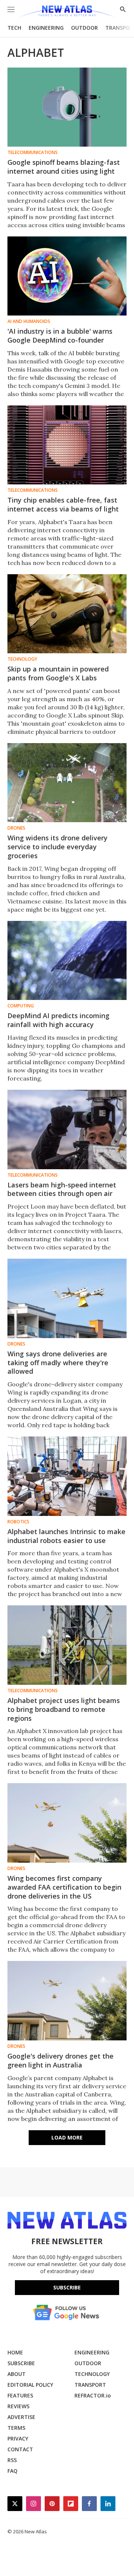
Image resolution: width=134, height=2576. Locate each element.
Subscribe (67, 2287)
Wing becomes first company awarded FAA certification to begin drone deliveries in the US (64, 1887)
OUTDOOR (84, 28)
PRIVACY (18, 2438)
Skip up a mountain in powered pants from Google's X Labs (58, 673)
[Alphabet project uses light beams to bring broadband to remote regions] (67, 1645)
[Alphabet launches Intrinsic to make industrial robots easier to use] (67, 1476)
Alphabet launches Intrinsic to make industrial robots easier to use (66, 1536)
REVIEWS (18, 2406)
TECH (14, 28)
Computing (21, 1006)
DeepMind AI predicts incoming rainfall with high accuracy (58, 1020)
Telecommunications (33, 153)
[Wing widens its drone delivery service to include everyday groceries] (67, 783)
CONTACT (20, 2449)
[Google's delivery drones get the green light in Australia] (67, 2000)
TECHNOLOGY (92, 2374)
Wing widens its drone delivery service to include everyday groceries (58, 847)
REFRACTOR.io (93, 2395)
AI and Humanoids (29, 321)
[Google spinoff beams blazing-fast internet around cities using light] (67, 107)
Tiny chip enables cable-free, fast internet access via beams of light (63, 504)
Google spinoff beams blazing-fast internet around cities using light (64, 167)
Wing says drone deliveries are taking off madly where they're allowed (58, 1363)
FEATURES (20, 2395)
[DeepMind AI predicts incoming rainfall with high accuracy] (67, 960)
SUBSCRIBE (21, 2363)
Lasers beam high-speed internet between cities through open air (62, 1189)
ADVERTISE (21, 2417)
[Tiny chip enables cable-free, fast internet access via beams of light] (67, 445)
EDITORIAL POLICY (30, 2385)
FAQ (12, 2471)
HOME (15, 2352)
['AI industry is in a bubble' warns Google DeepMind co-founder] (67, 276)
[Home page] (67, 12)
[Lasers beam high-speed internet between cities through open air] (67, 1129)
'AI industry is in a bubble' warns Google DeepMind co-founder (60, 336)
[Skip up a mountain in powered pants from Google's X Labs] (67, 614)
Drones (16, 828)
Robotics (18, 1522)
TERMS (16, 2428)
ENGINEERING (46, 28)
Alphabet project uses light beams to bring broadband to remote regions (64, 1709)
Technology (22, 659)
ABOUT (17, 2374)
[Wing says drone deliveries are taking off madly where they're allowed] (67, 1298)
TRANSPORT (90, 2385)
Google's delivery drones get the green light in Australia (60, 2060)
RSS (12, 2460)
